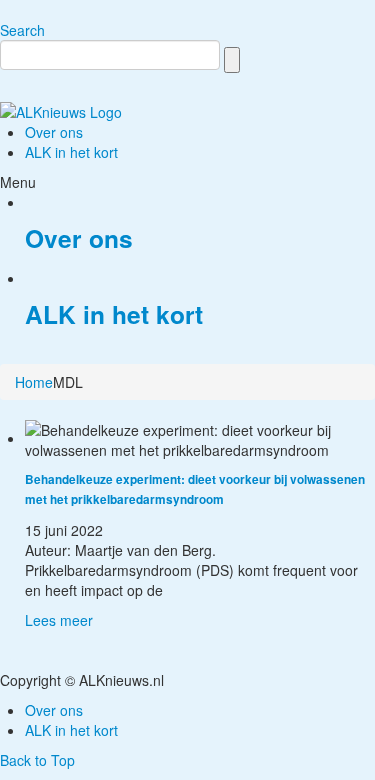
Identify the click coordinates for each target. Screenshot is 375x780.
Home (34, 382)
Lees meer (59, 620)
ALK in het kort (114, 314)
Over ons (79, 238)
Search (22, 30)
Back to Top (37, 760)
